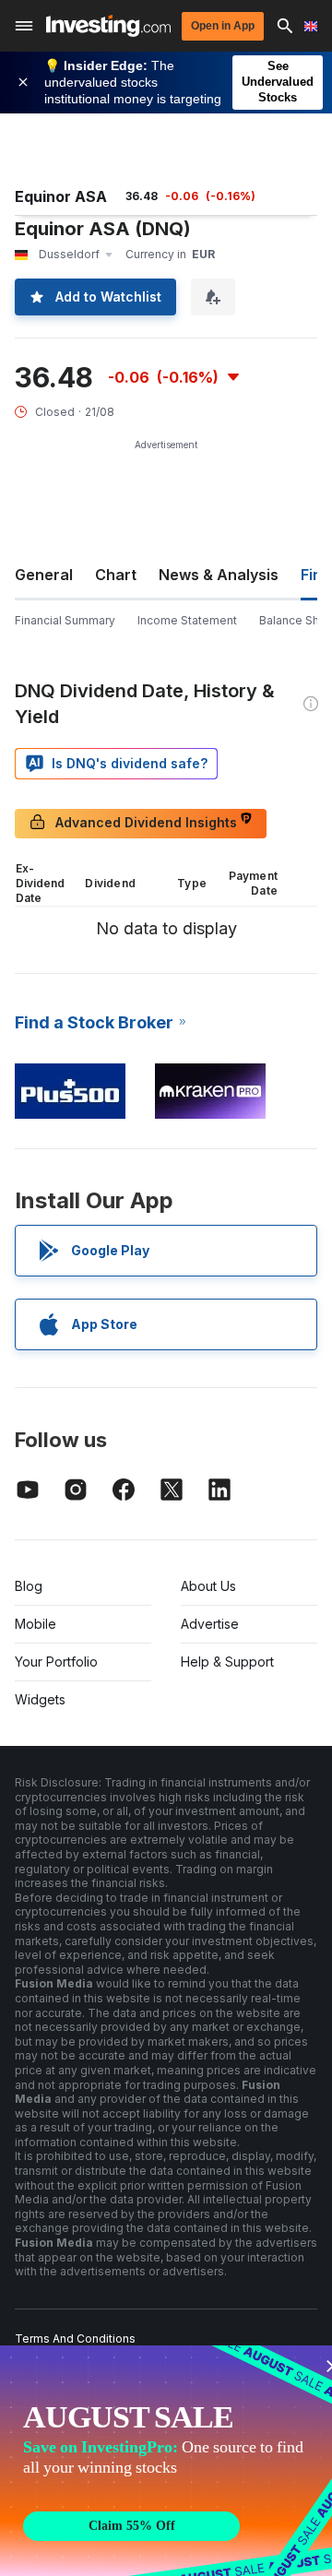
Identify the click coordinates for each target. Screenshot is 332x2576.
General (44, 575)
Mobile (36, 1624)
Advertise (210, 1624)
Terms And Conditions (75, 2339)
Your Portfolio (56, 1662)
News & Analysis (219, 575)
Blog (29, 1586)
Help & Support (227, 1662)
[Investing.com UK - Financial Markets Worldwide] (108, 26)
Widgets (40, 1699)
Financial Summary (65, 620)
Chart (116, 575)
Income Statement (187, 620)
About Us (208, 1586)
